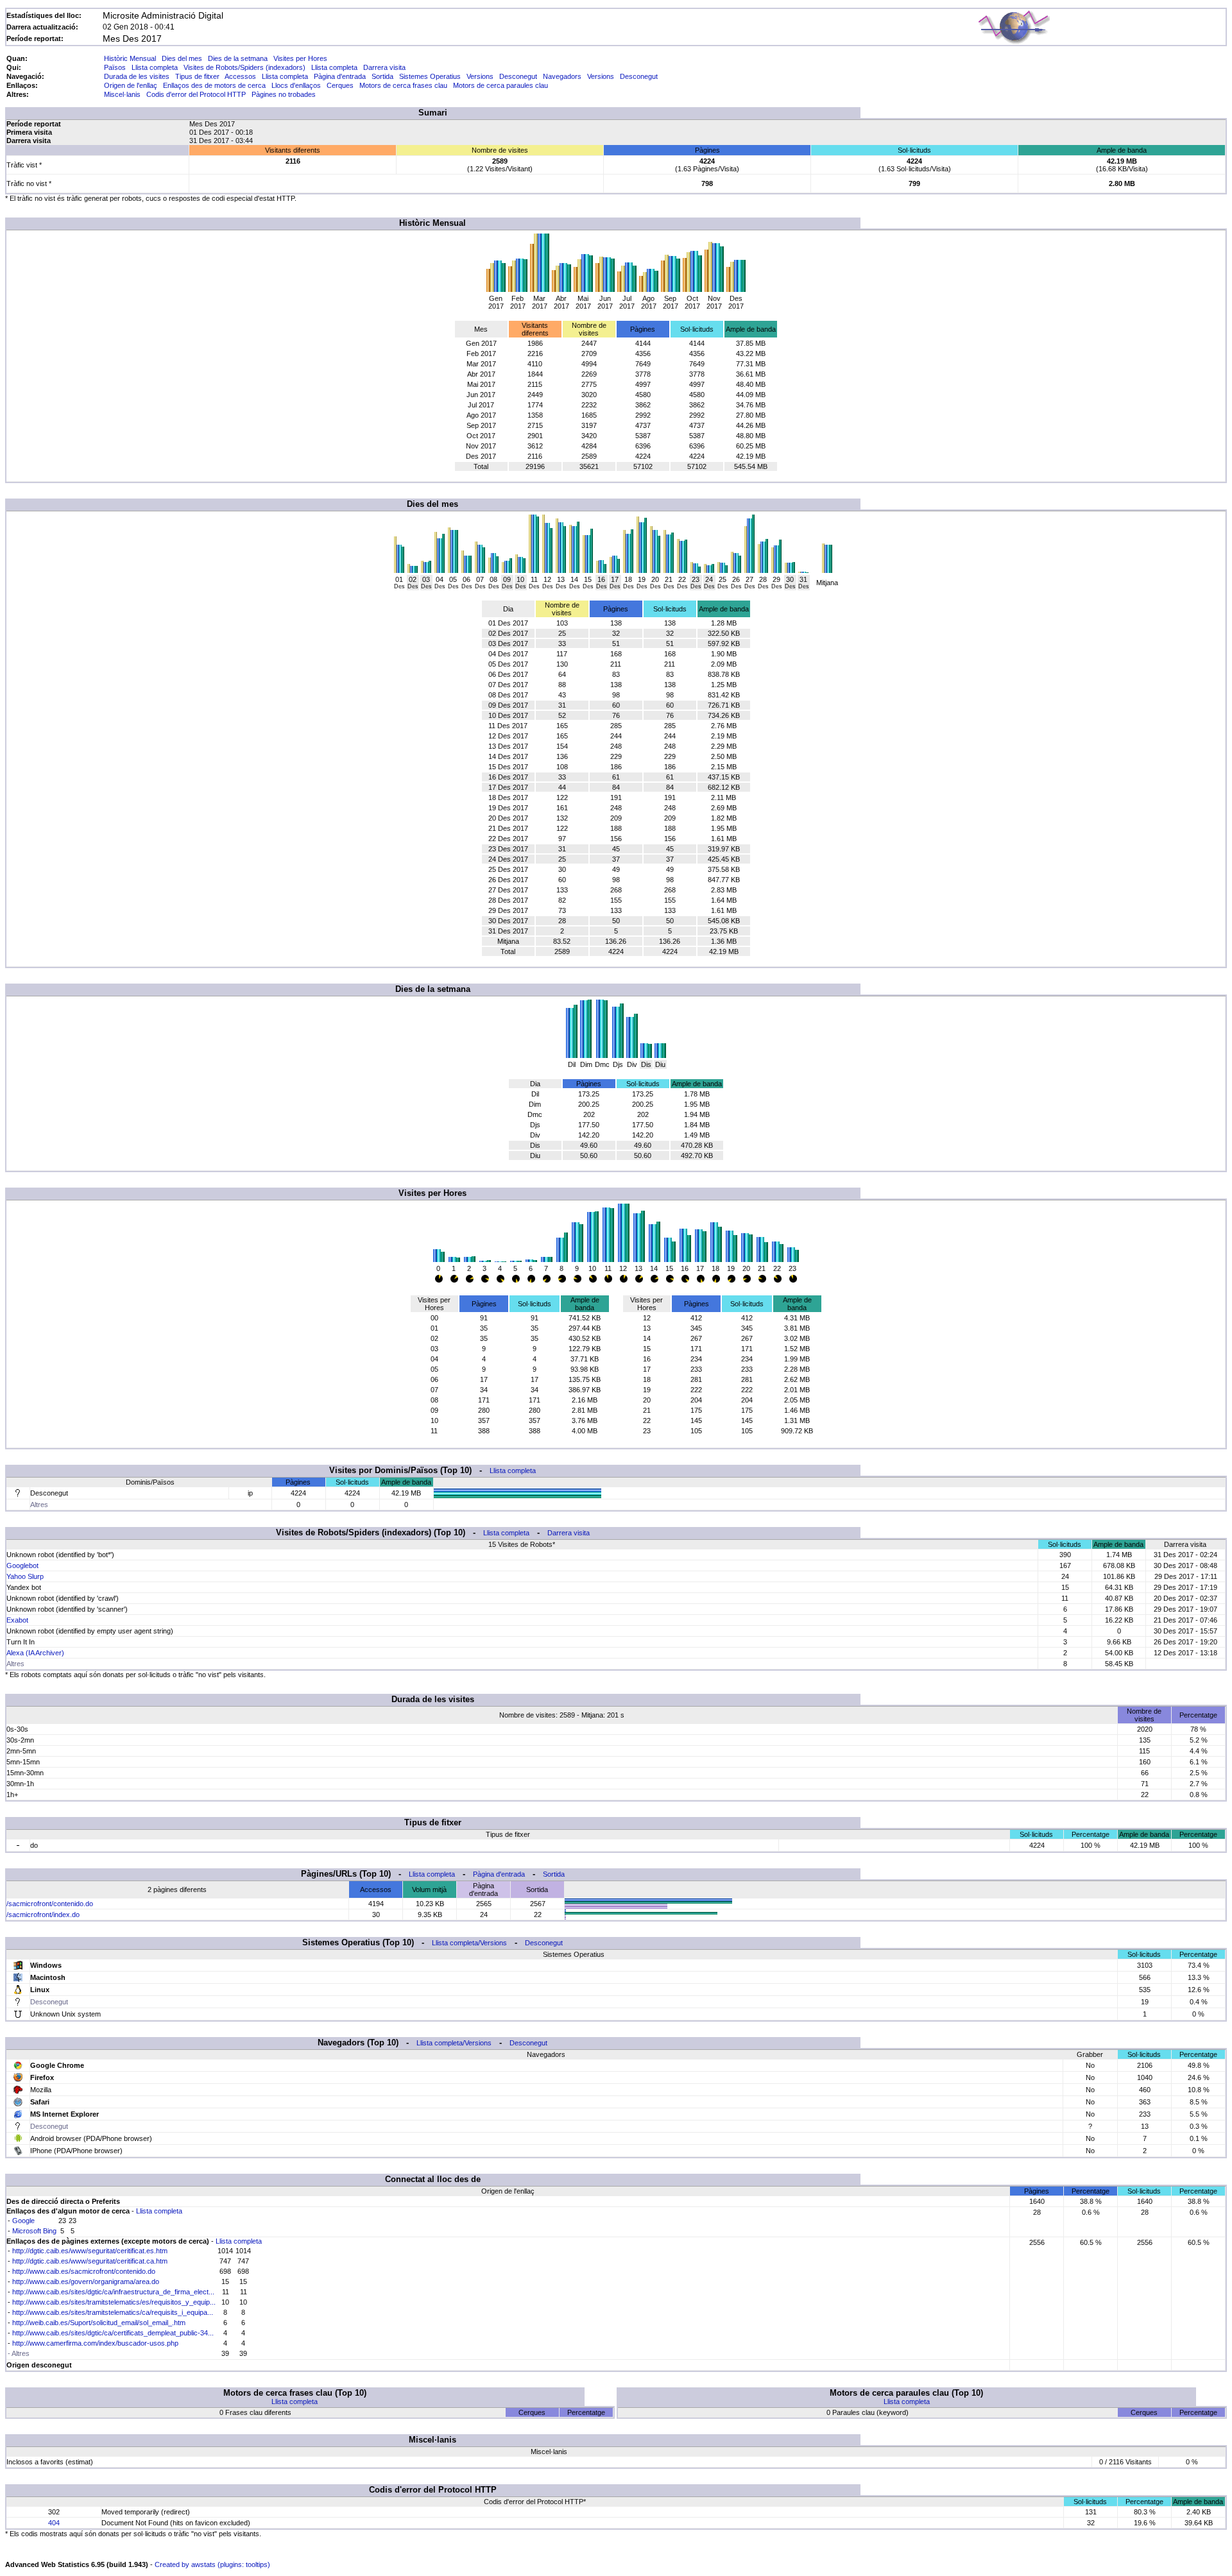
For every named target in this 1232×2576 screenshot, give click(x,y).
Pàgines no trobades (284, 94)
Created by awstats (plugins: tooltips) (212, 2564)
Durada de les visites (137, 76)
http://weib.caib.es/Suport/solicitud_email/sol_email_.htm (99, 2323)
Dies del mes (182, 58)
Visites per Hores (300, 58)
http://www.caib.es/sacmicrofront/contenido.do (84, 2271)
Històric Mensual (130, 58)
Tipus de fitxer (197, 76)
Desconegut (518, 76)
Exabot (17, 1620)
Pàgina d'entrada (340, 76)
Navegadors (562, 76)
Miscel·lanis (122, 94)
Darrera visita (384, 67)
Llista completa (155, 67)
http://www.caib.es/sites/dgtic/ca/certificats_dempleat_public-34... (113, 2333)
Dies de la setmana (238, 58)
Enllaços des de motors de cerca (214, 85)
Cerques (340, 85)
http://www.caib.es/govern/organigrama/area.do (86, 2282)
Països (115, 67)
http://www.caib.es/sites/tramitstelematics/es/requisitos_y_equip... (114, 2302)
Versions (480, 76)
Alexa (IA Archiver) (35, 1653)
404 (54, 2523)
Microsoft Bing (34, 2231)
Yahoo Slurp (25, 1576)
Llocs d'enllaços (296, 85)
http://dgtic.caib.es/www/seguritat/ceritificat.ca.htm (90, 2261)
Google (23, 2221)
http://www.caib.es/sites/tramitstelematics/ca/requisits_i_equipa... (113, 2312)
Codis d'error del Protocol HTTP (196, 94)
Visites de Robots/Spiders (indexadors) (244, 67)
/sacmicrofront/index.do (43, 1915)
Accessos (240, 76)
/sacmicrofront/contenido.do (50, 1904)
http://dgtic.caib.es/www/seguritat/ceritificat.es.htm (90, 2251)
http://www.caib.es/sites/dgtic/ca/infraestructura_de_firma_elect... (113, 2292)
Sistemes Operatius (430, 76)
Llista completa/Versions (469, 1943)
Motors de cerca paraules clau (501, 85)
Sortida (382, 76)
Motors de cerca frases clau (403, 85)
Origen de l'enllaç (131, 85)
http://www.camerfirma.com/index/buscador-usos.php (95, 2343)
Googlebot (22, 1565)
